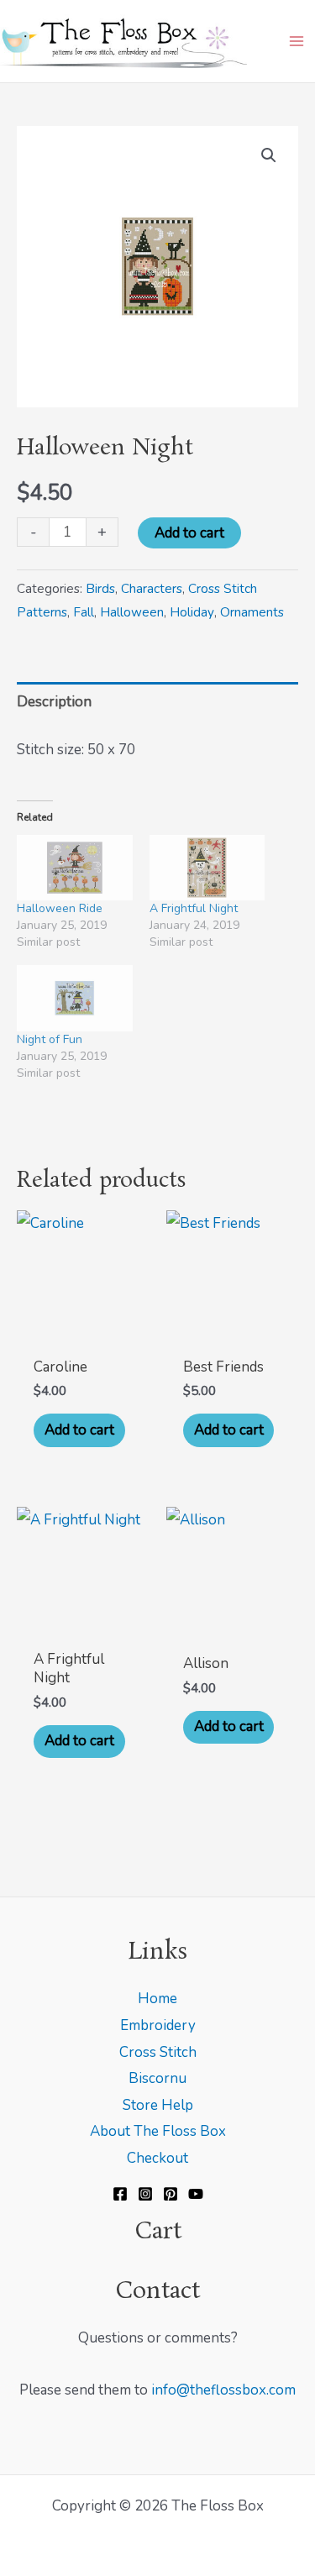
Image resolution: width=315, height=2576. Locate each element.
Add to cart (189, 533)
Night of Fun (50, 1039)
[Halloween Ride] (75, 868)
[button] (269, 155)
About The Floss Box (158, 2131)
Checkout (157, 2158)
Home (157, 1999)
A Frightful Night (194, 908)
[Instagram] (145, 2194)
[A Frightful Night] (207, 868)
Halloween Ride (60, 908)
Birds (100, 589)
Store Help (158, 2105)
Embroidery (158, 2025)
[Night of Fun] (75, 998)
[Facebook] (120, 2194)
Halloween (132, 612)
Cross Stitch (158, 2052)
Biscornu (157, 2078)
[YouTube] (196, 2194)
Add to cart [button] (79, 1430)
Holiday (192, 612)
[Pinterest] (171, 2194)
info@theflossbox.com (223, 2390)
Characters (152, 589)
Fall (84, 612)
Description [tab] (54, 702)
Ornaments (252, 612)
